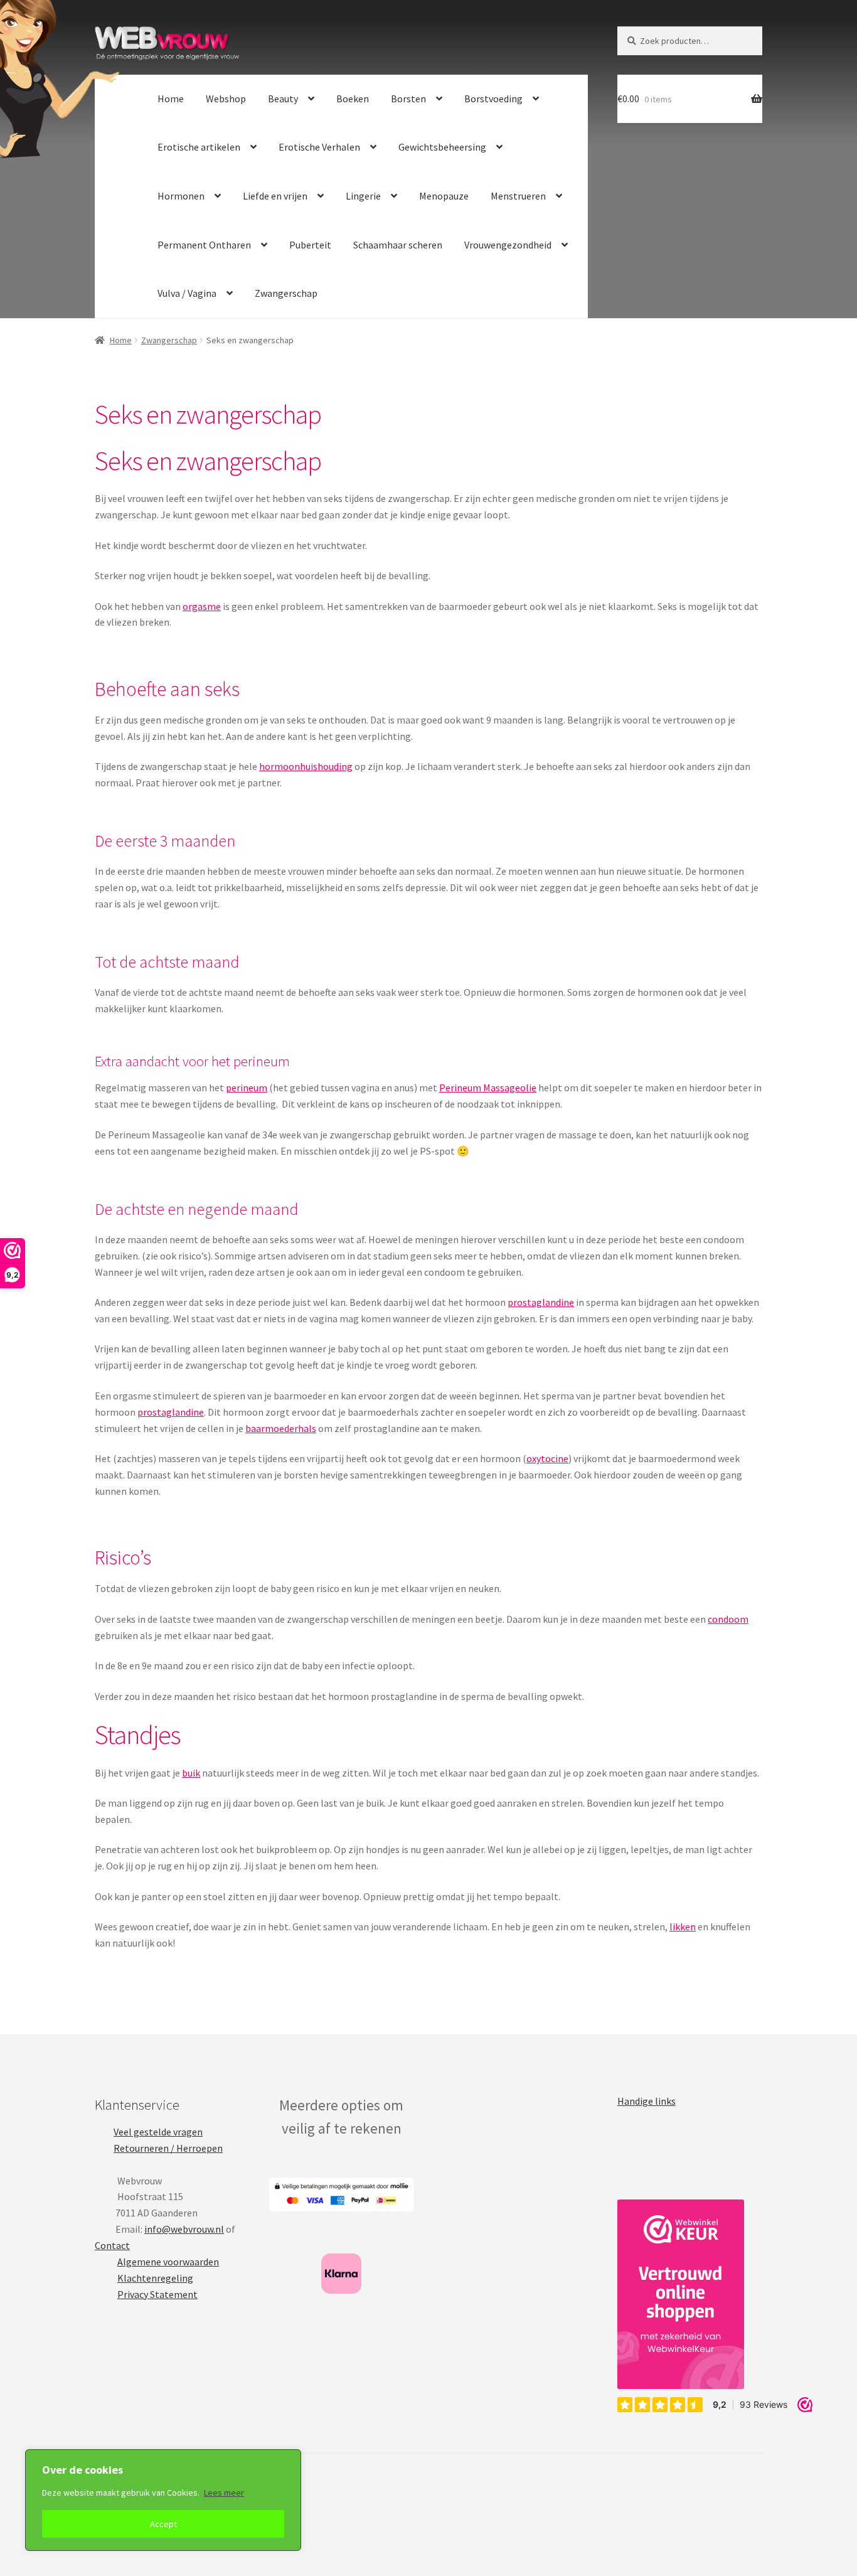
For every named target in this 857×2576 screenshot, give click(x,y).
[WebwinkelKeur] (681, 2294)
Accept (163, 2524)
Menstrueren (518, 196)
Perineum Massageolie (488, 1088)
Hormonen (181, 196)
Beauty (283, 99)
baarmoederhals (281, 1428)
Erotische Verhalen (319, 147)
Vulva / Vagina (187, 293)
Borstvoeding (493, 99)
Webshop (226, 99)
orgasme (202, 606)
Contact (112, 2245)
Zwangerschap (286, 293)
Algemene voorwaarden (168, 2262)
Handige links (647, 2101)
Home (171, 99)
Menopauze (444, 196)
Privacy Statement (157, 2294)
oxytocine (547, 1458)
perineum (247, 1088)
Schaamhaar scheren (398, 245)
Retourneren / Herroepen (168, 2148)
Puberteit (310, 245)
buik (191, 1773)
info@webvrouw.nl (184, 2229)
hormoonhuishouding (306, 766)
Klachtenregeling (155, 2278)
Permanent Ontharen (204, 245)
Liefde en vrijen (275, 196)
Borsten (408, 99)
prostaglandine (541, 1302)
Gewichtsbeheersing (442, 147)
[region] (163, 2500)
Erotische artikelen (199, 147)
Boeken (353, 99)
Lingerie (363, 196)
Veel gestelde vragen (158, 2132)
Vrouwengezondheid (508, 245)
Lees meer (224, 2493)
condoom (728, 1619)
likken (683, 1927)
